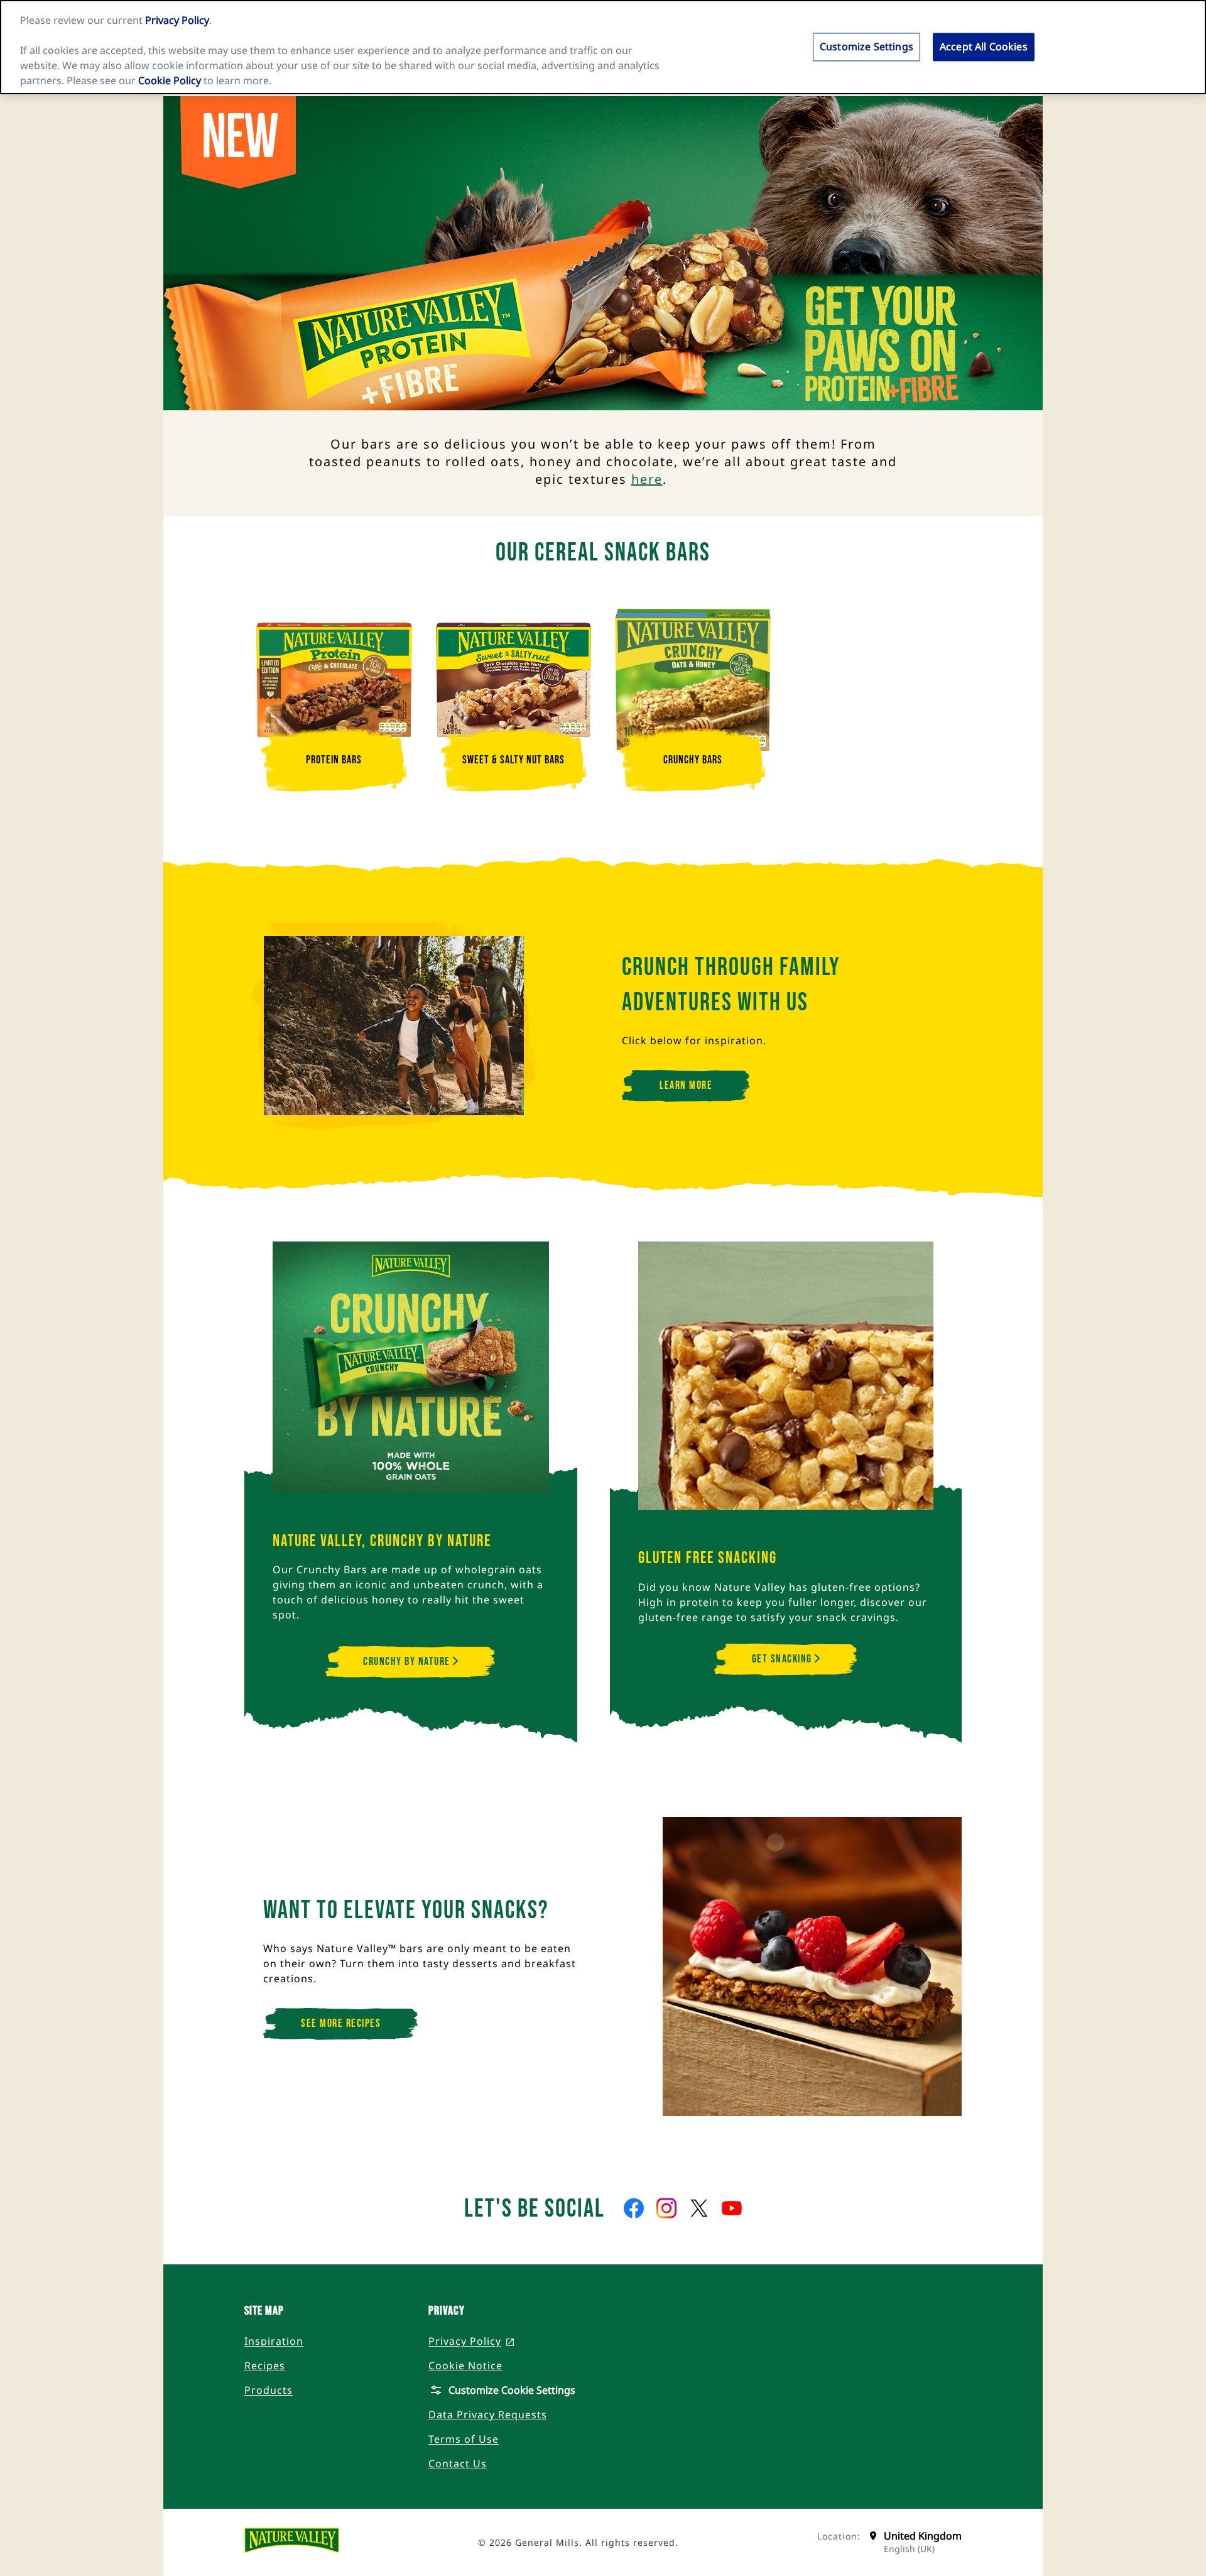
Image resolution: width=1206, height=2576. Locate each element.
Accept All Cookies (984, 46)
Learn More (686, 1085)
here (647, 479)
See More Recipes (341, 2023)
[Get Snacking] (786, 1385)
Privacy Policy (177, 20)
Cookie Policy (170, 80)
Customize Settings (866, 46)
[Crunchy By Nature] (411, 1377)
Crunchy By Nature (408, 1662)
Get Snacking (784, 1659)
